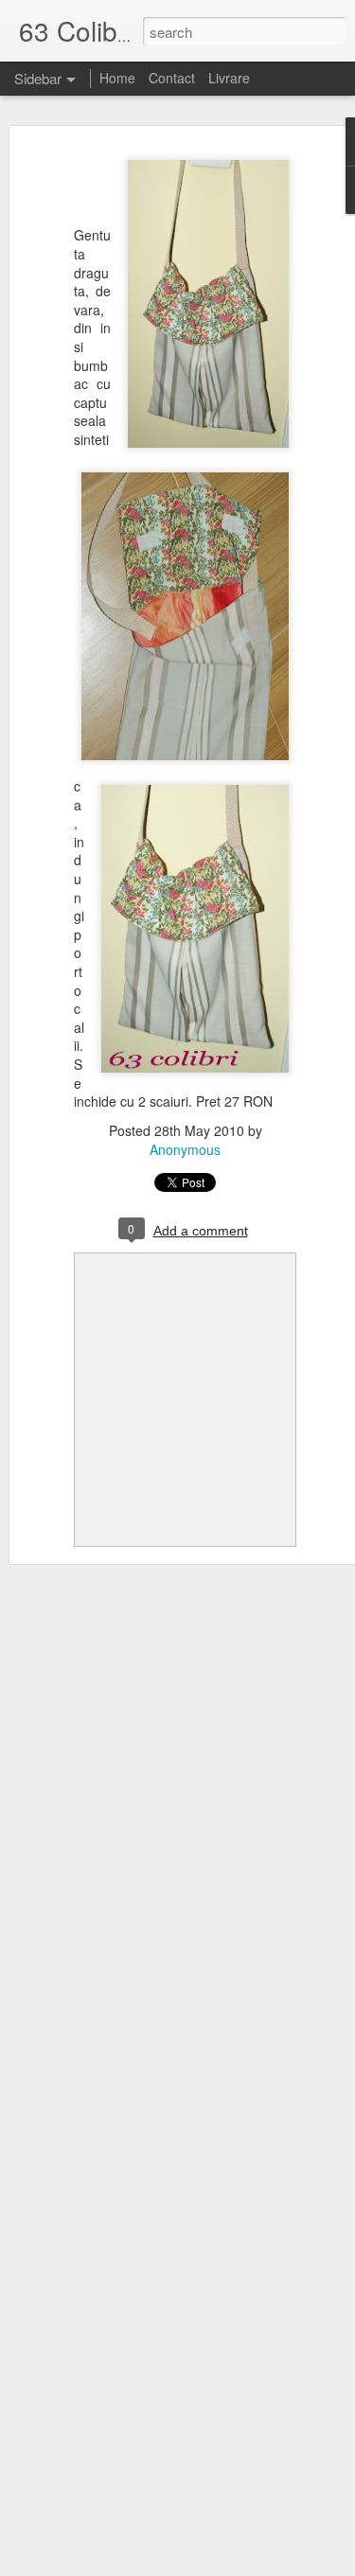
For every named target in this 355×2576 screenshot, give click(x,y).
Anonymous (185, 1149)
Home (117, 78)
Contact (172, 78)
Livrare (229, 78)
